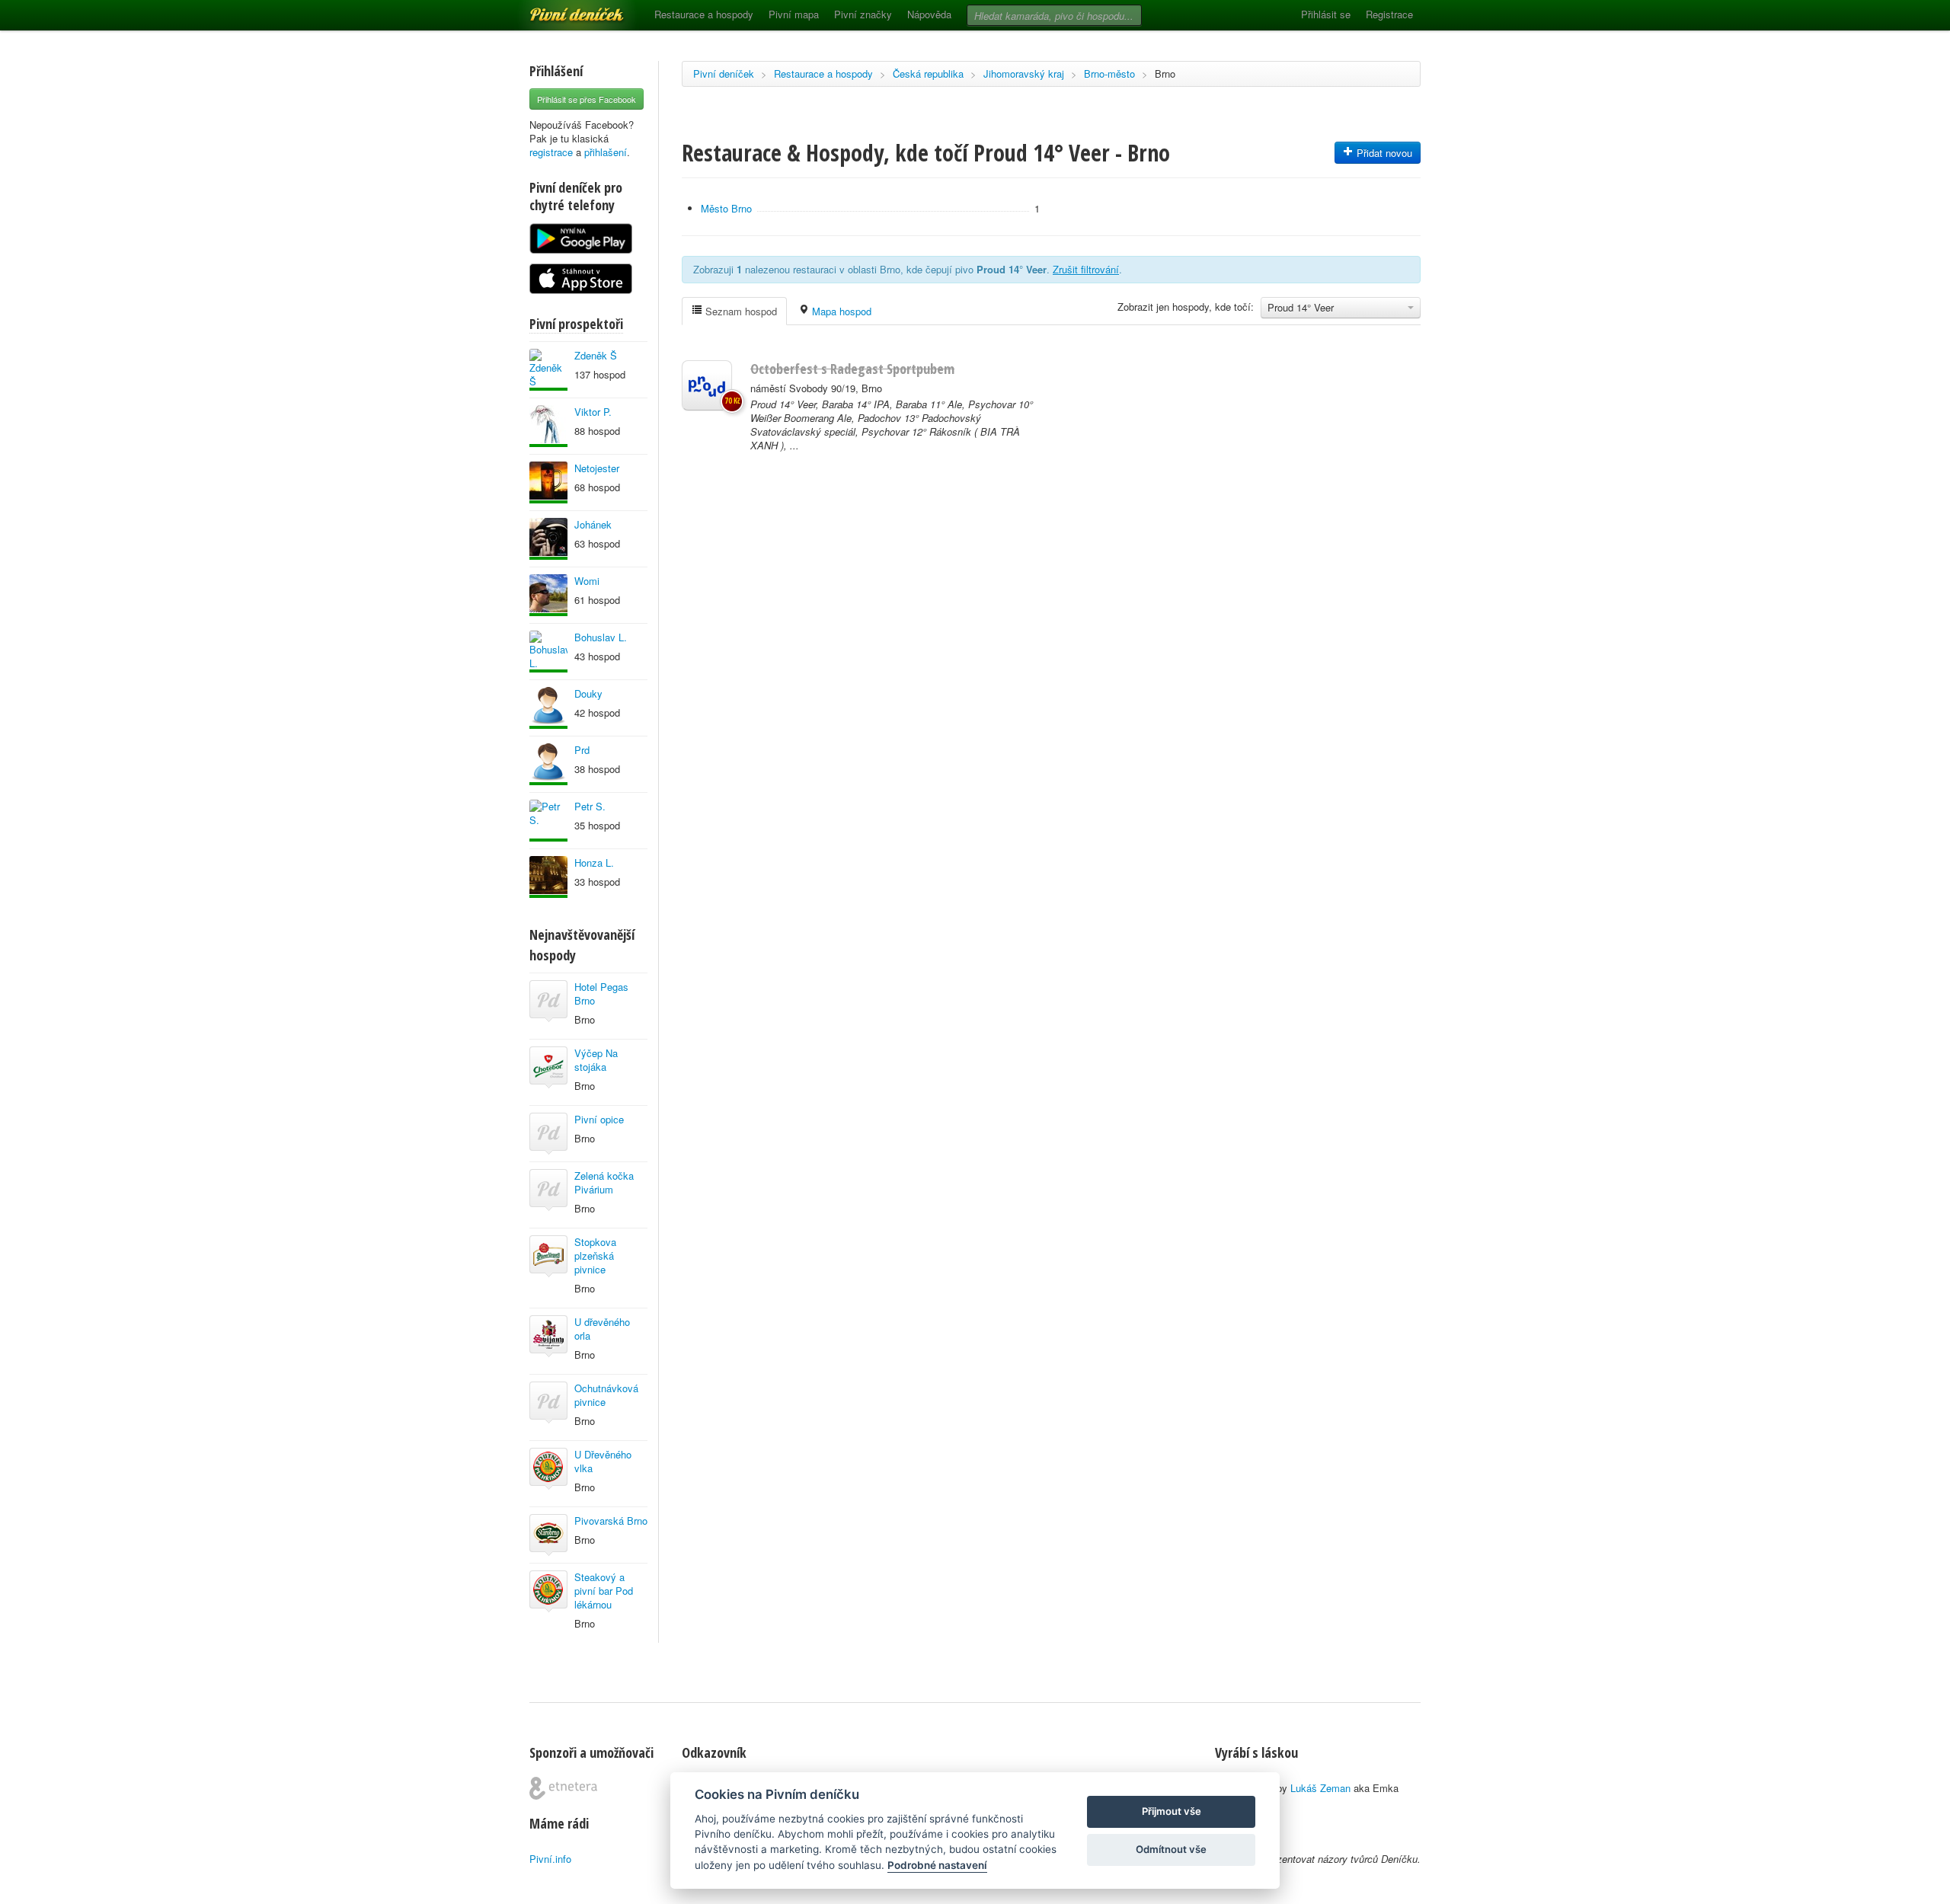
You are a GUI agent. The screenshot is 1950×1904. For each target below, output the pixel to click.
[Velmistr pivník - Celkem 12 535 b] (548, 708)
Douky (588, 693)
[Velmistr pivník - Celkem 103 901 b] (548, 764)
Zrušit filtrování (1086, 269)
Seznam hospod (740, 311)
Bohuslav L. (601, 637)
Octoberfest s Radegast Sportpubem (852, 369)
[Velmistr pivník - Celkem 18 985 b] (548, 482)
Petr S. (590, 806)
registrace (551, 152)
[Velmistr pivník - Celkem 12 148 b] (548, 595)
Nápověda (929, 14)
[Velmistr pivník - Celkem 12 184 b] (548, 426)
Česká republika (928, 73)
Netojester (597, 468)
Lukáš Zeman (1320, 1788)
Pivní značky (863, 14)
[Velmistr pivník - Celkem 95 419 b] (548, 652)
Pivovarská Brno (611, 1521)
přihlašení (606, 152)
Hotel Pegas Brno (601, 994)
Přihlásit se (1326, 14)
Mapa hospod (840, 311)
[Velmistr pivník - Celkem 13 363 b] (548, 877)
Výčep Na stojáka (596, 1060)
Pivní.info (550, 1859)
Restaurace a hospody (704, 14)
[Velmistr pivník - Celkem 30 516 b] (548, 370)
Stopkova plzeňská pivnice (595, 1255)
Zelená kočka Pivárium (604, 1182)
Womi (587, 581)
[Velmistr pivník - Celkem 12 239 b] (548, 821)
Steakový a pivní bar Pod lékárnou (604, 1591)
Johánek (593, 524)
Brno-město (1109, 73)
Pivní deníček (560, 9)
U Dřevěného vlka (603, 1461)
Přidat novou (1383, 153)
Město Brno (726, 208)
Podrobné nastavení (937, 1865)
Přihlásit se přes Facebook (587, 99)
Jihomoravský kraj (1024, 73)
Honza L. (594, 863)
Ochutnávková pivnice (606, 1395)
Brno (1165, 73)
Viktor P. (593, 412)
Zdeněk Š (596, 355)
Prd (582, 750)
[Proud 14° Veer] (707, 385)
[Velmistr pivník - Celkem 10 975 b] (548, 539)
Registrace (1389, 14)
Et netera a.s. (563, 1788)
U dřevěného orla (602, 1329)
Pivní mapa (794, 14)
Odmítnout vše (1171, 1849)
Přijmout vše (1172, 1811)
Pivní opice (599, 1119)
